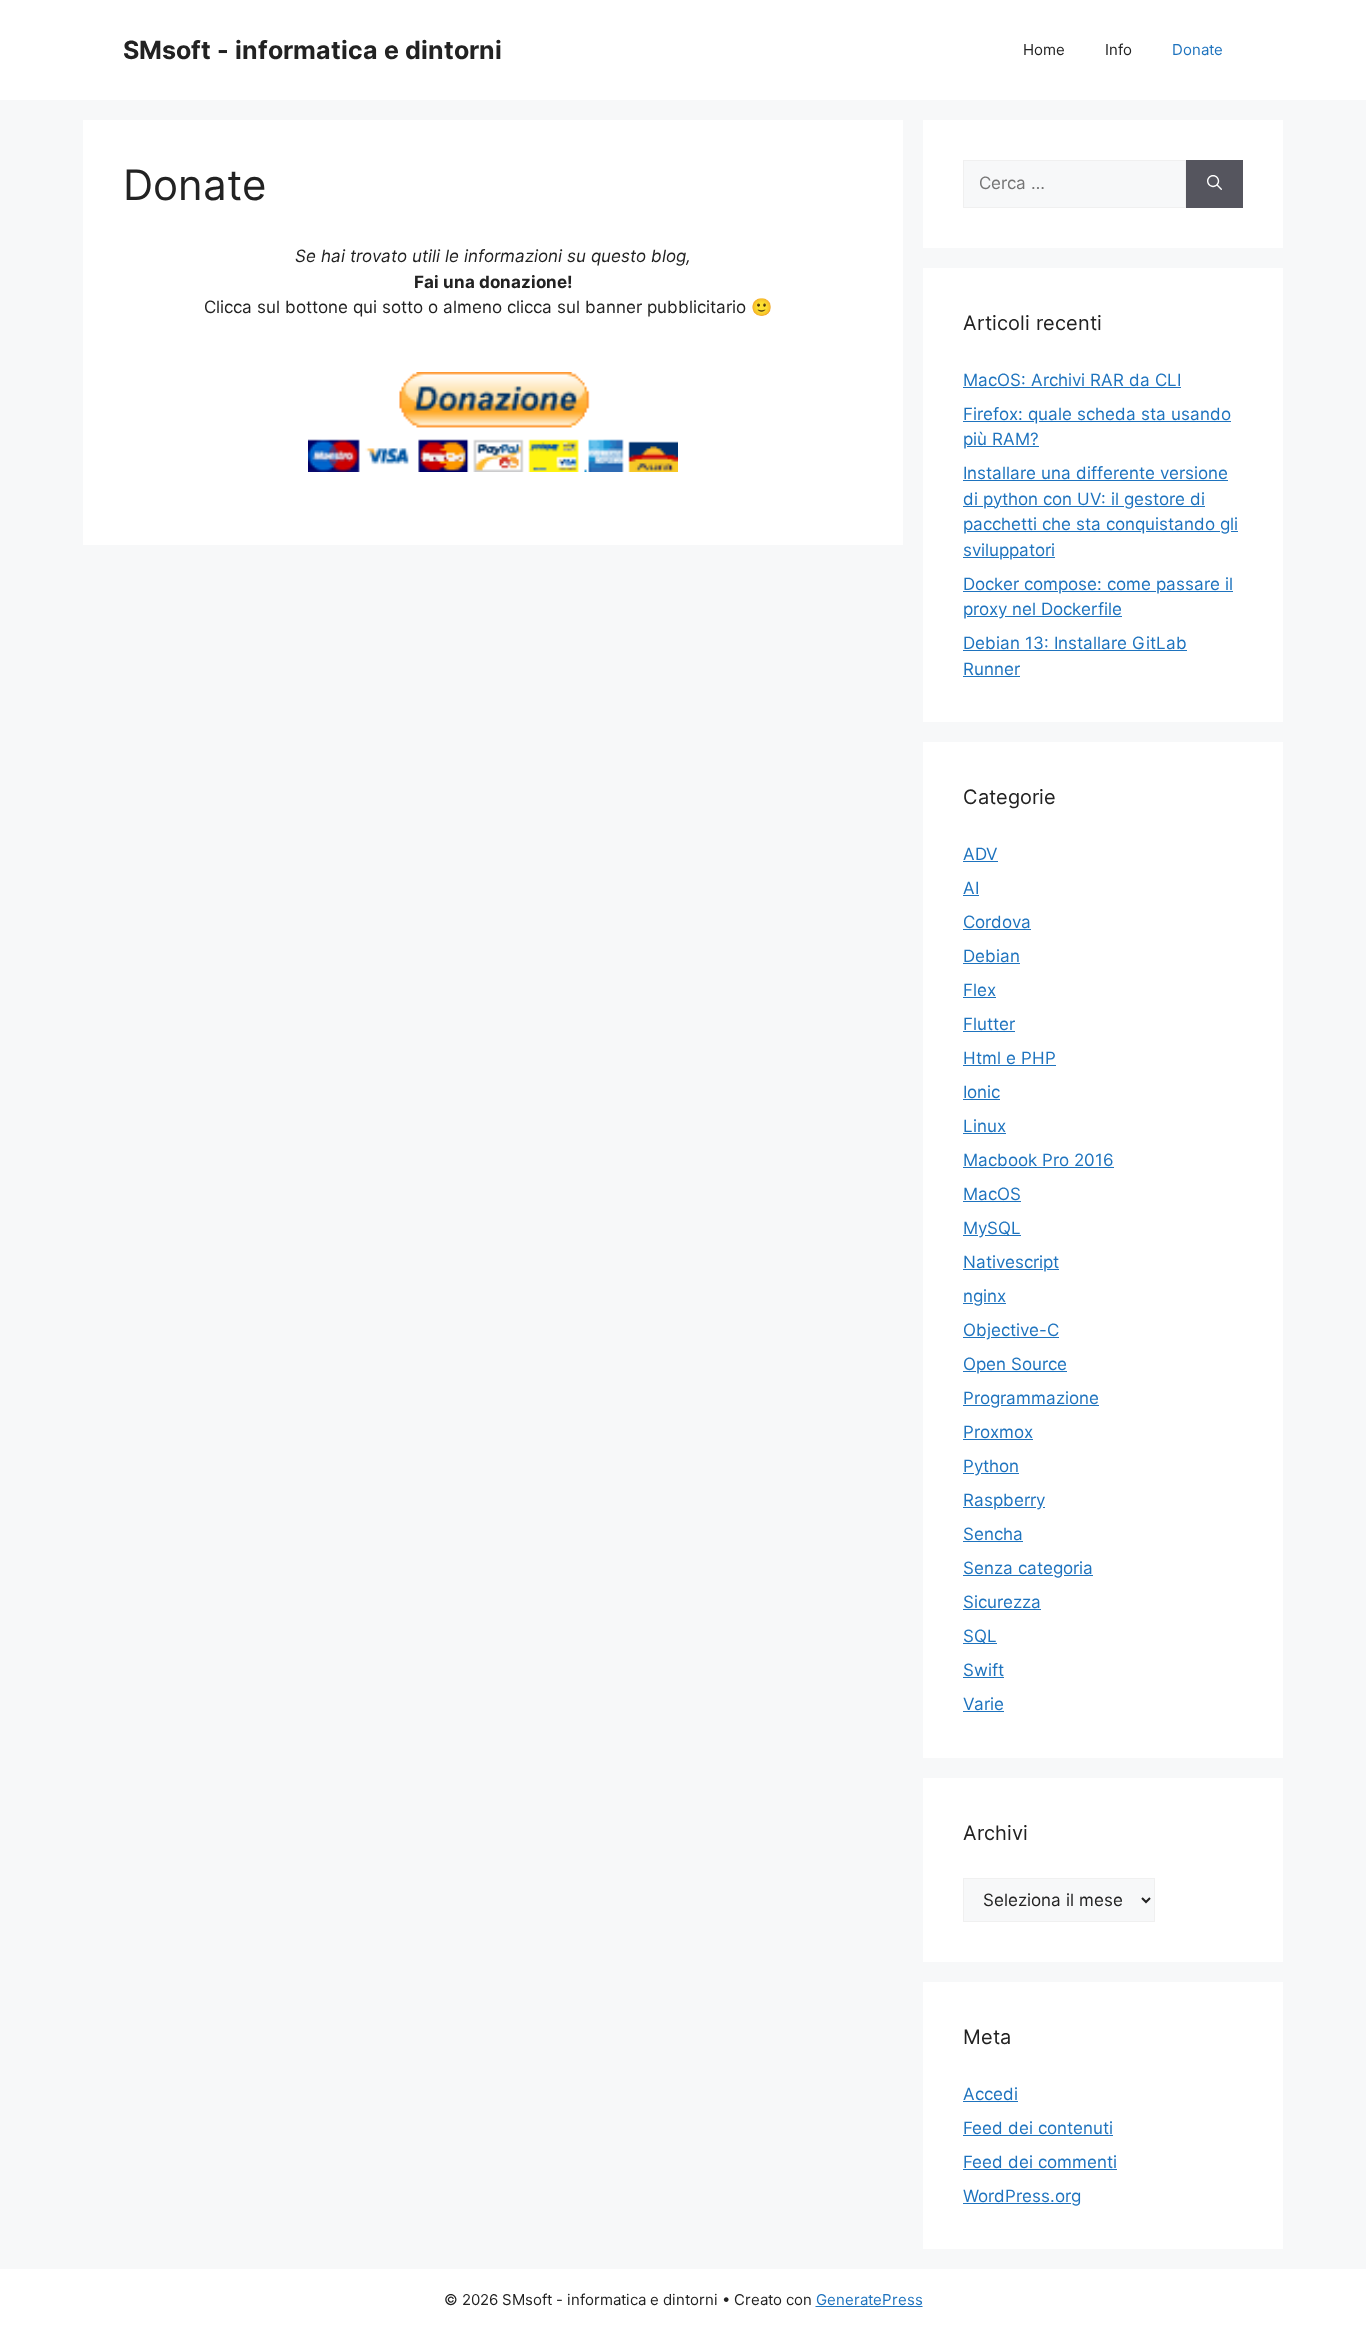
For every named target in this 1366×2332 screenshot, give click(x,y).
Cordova (997, 922)
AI (971, 888)
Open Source (1015, 1364)
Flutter (989, 1024)
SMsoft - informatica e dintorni (312, 50)
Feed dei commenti (1040, 2162)
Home (1044, 49)
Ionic (981, 1092)
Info (1118, 49)
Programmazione (1031, 1398)
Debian (991, 956)
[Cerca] (1214, 184)
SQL (980, 1636)
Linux (984, 1126)
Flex (979, 990)
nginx (984, 1296)
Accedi (990, 2094)
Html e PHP (1009, 1058)
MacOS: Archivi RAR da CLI (1072, 380)
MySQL (992, 1228)
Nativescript (1011, 1262)
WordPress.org (1022, 2196)
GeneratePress (869, 2299)
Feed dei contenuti (1038, 2128)
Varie (983, 1704)
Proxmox (998, 1432)
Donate (1197, 49)
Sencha (993, 1534)
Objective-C (1011, 1330)
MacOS (992, 1194)
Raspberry (1004, 1500)
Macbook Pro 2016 (1038, 1160)
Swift (983, 1670)
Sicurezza (1002, 1602)
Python (991, 1466)
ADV (980, 854)
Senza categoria (1028, 1568)
